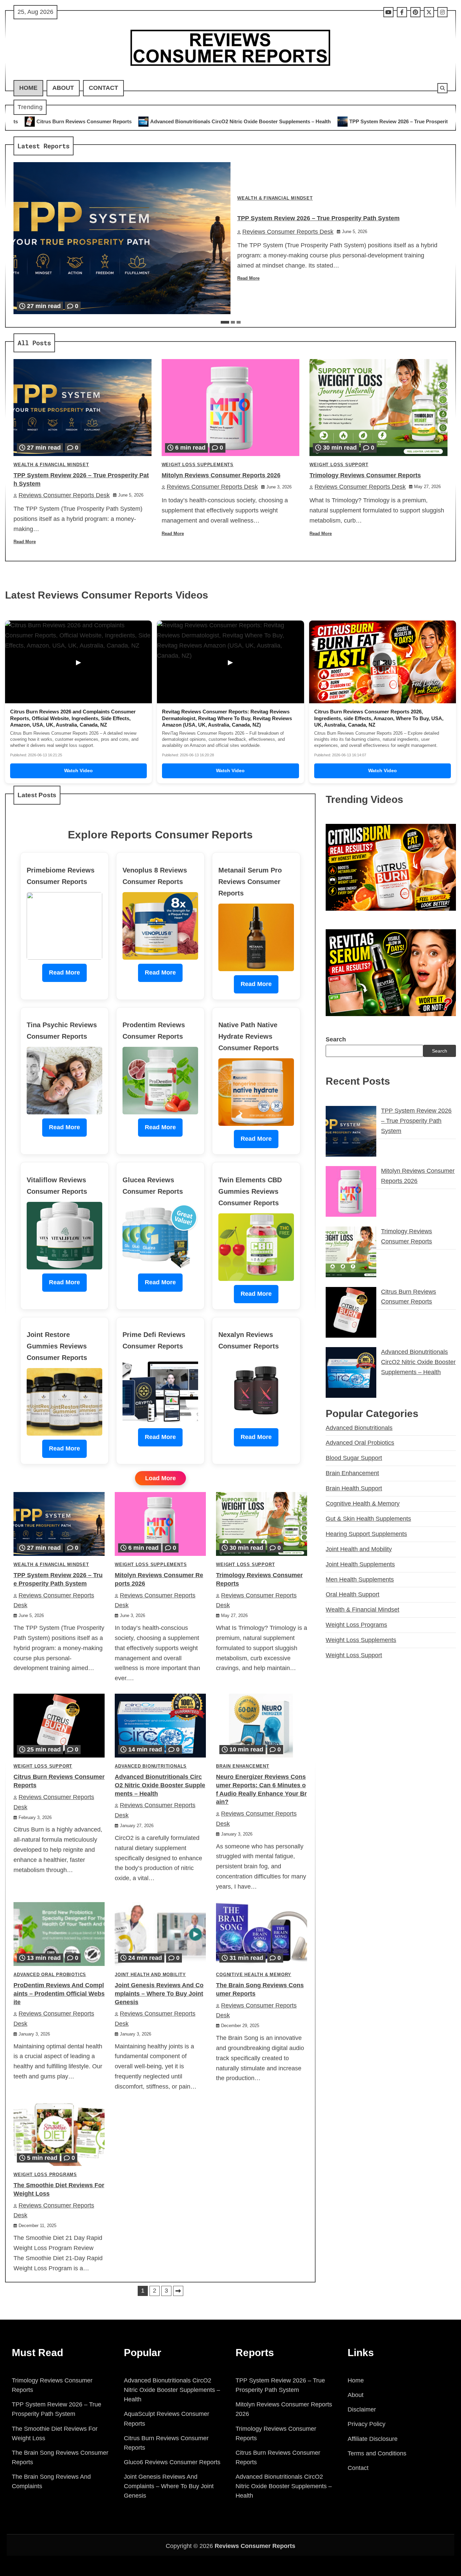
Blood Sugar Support (354, 1458)
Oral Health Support (352, 1594)
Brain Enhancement (243, 1766)
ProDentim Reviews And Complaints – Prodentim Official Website (59, 1994)
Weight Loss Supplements (198, 465)
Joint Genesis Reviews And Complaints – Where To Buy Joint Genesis (159, 1994)
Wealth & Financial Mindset (275, 198)
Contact (103, 88)
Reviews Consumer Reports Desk (288, 232)
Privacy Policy (367, 2424)
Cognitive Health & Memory (254, 1975)
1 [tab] (225, 322)
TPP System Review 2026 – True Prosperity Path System (253, 121)
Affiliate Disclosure (373, 2439)
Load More (160, 1478)
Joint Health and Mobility (150, 1975)
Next (178, 2291)
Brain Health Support (354, 1488)
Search (336, 1039)
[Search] (442, 88)
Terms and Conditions (377, 2453)
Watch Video (78, 771)
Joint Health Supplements (360, 1564)
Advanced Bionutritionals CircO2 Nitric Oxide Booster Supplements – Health (160, 1785)
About (63, 88)
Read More (248, 278)
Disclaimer (362, 2409)
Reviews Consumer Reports (255, 2546)
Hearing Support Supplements (366, 1534)
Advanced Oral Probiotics (50, 1975)
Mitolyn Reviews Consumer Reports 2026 (386, 121)
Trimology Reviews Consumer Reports (365, 475)
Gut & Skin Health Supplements (368, 1519)
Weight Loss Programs (45, 2175)
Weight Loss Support (339, 465)
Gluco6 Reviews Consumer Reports (172, 2462)
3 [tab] (239, 322)
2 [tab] (233, 322)
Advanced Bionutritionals (151, 1766)
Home (28, 88)
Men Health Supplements (360, 1580)
